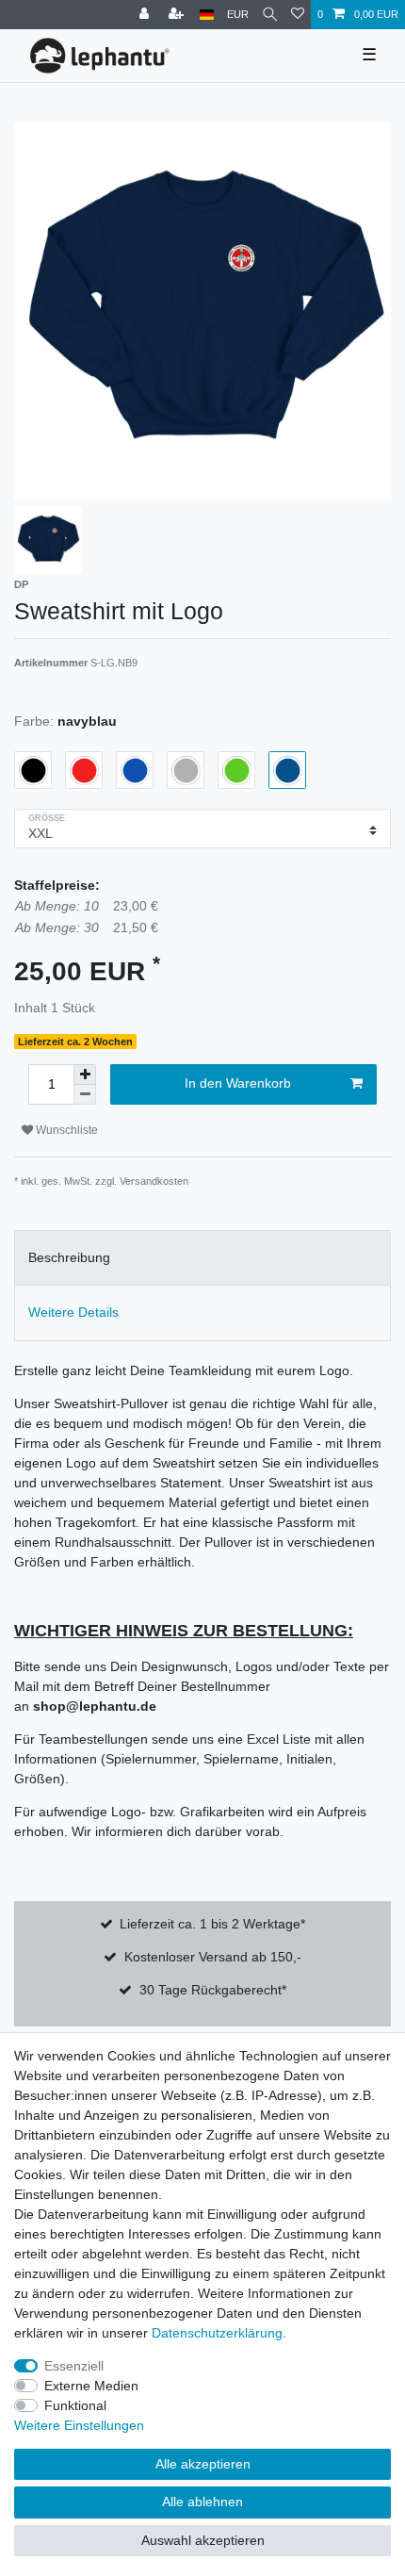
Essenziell (74, 2366)
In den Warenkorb (238, 1083)
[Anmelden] (146, 15)
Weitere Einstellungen (79, 2425)
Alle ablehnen (202, 2502)
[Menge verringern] (85, 1095)
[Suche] (270, 15)
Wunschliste (65, 1130)
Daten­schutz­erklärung (217, 2333)
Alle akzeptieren (203, 2464)
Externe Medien (91, 2386)
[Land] (207, 15)
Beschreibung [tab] (69, 1257)
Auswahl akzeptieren (203, 2540)
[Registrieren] (178, 15)
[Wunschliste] (298, 15)
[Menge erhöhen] (85, 1075)
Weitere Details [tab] (73, 1312)
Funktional (75, 2405)
